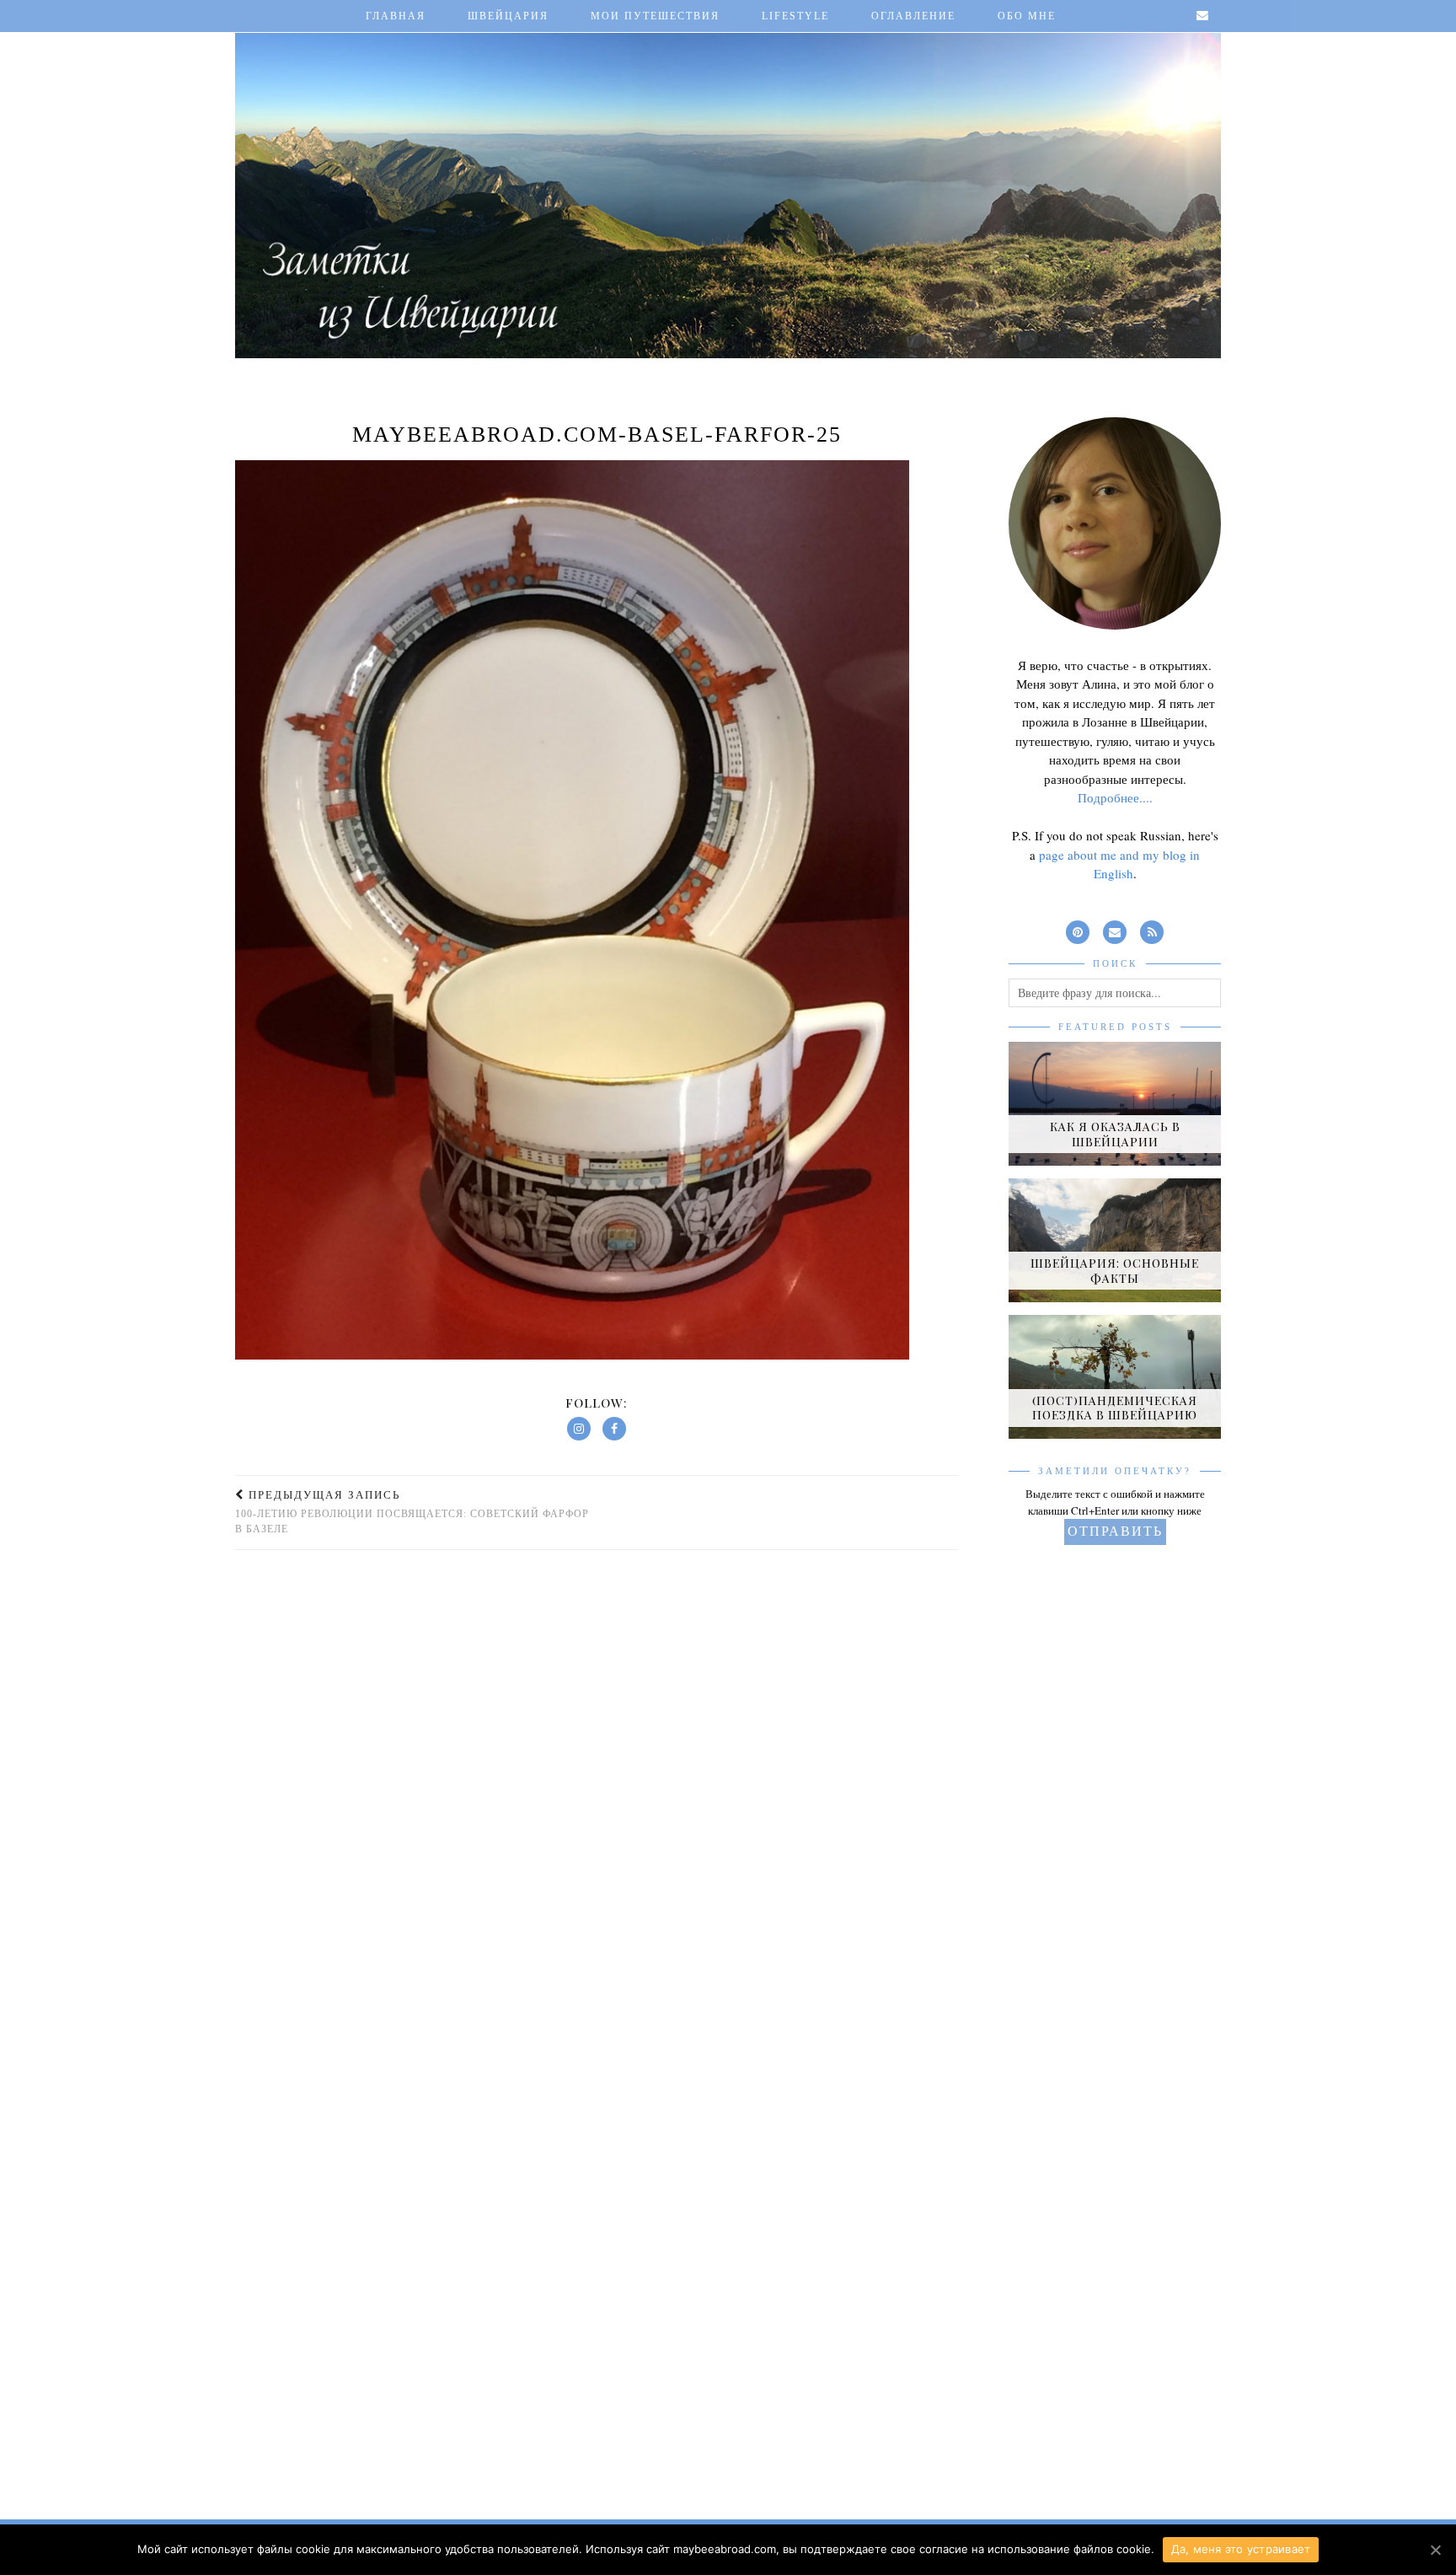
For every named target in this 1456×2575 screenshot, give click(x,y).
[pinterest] (1078, 929)
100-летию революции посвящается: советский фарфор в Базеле (412, 1512)
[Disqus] (597, 1788)
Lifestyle (795, 16)
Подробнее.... (1115, 797)
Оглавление (913, 16)
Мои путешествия (655, 16)
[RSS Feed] (1152, 929)
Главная (396, 16)
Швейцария (508, 16)
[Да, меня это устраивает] (1435, 2550)
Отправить (1115, 1531)
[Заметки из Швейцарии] (728, 183)
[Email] (1203, 16)
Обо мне (1027, 16)
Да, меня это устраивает (1241, 2549)
